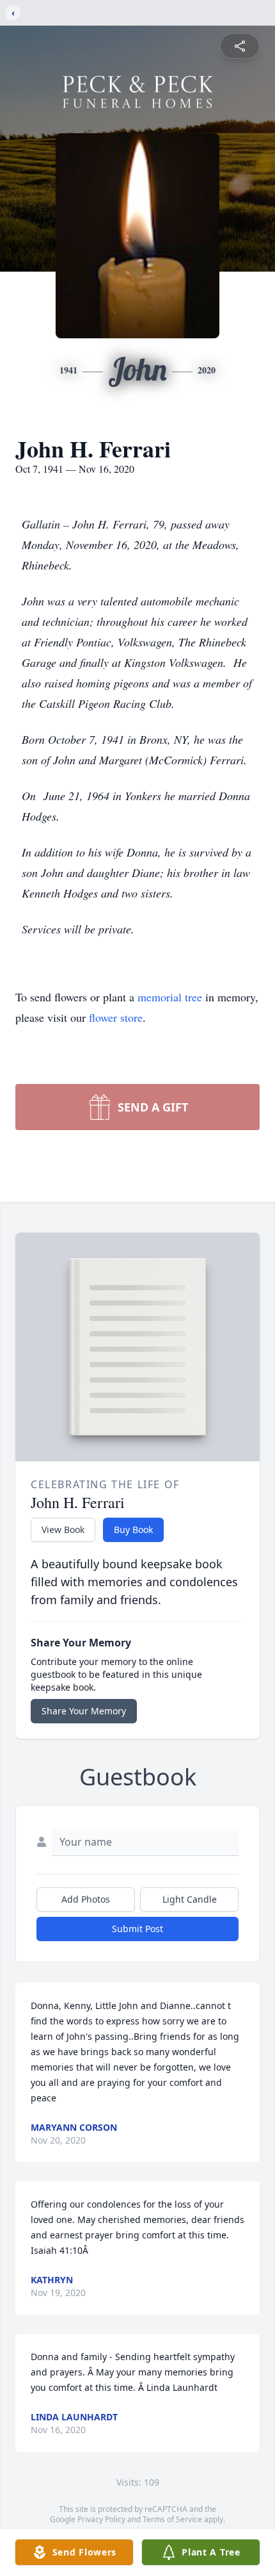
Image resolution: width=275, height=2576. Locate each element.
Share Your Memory (84, 1711)
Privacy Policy (101, 2519)
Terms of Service (172, 2519)
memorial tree (170, 997)
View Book (63, 1530)
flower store (116, 1017)
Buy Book (133, 1530)
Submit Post (137, 1929)
